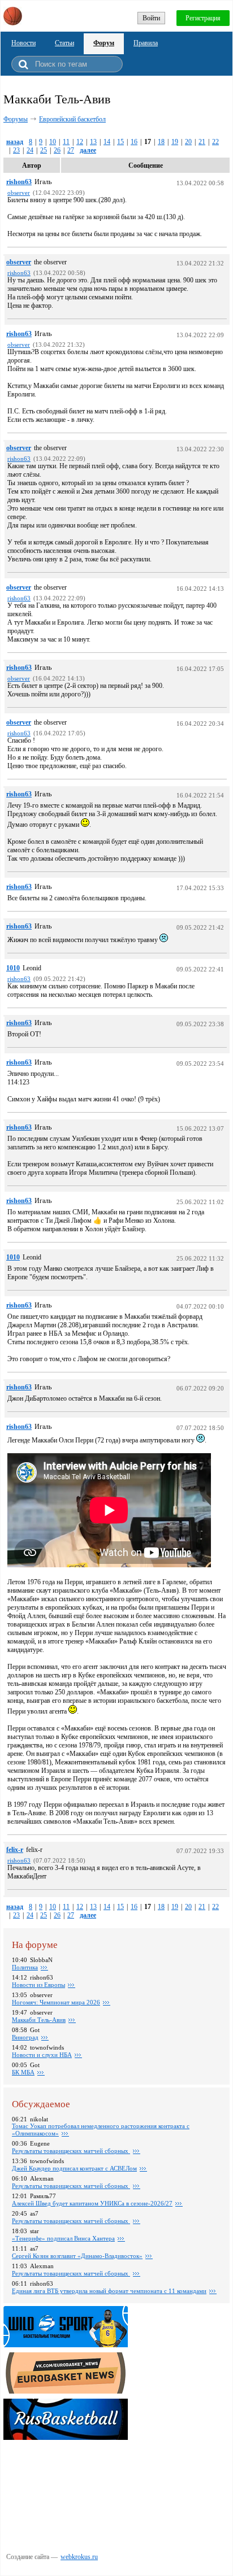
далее (88, 150)
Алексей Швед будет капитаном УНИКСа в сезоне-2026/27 (92, 2203)
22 (215, 142)
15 (120, 142)
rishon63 (19, 182)
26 (57, 150)
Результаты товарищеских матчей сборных (71, 2151)
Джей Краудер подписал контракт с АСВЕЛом (74, 2168)
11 (66, 142)
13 (93, 142)
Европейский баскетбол (72, 119)
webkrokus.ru (79, 2557)
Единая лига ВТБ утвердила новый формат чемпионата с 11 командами (109, 2291)
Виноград (25, 2037)
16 (134, 142)
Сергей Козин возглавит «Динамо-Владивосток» (77, 2256)
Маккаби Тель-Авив (39, 2020)
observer (19, 262)
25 (44, 150)
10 (53, 142)
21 (202, 142)
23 (16, 150)
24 (30, 150)
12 (80, 142)
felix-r (15, 1850)
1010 (13, 968)
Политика (25, 1967)
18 (161, 142)
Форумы (16, 119)
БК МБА (23, 2072)
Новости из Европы (38, 1985)
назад (15, 142)
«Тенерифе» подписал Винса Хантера (63, 2238)
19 (175, 142)
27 (71, 150)
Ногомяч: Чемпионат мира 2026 (56, 2002)
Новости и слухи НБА (42, 2055)
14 (107, 142)
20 (188, 142)
